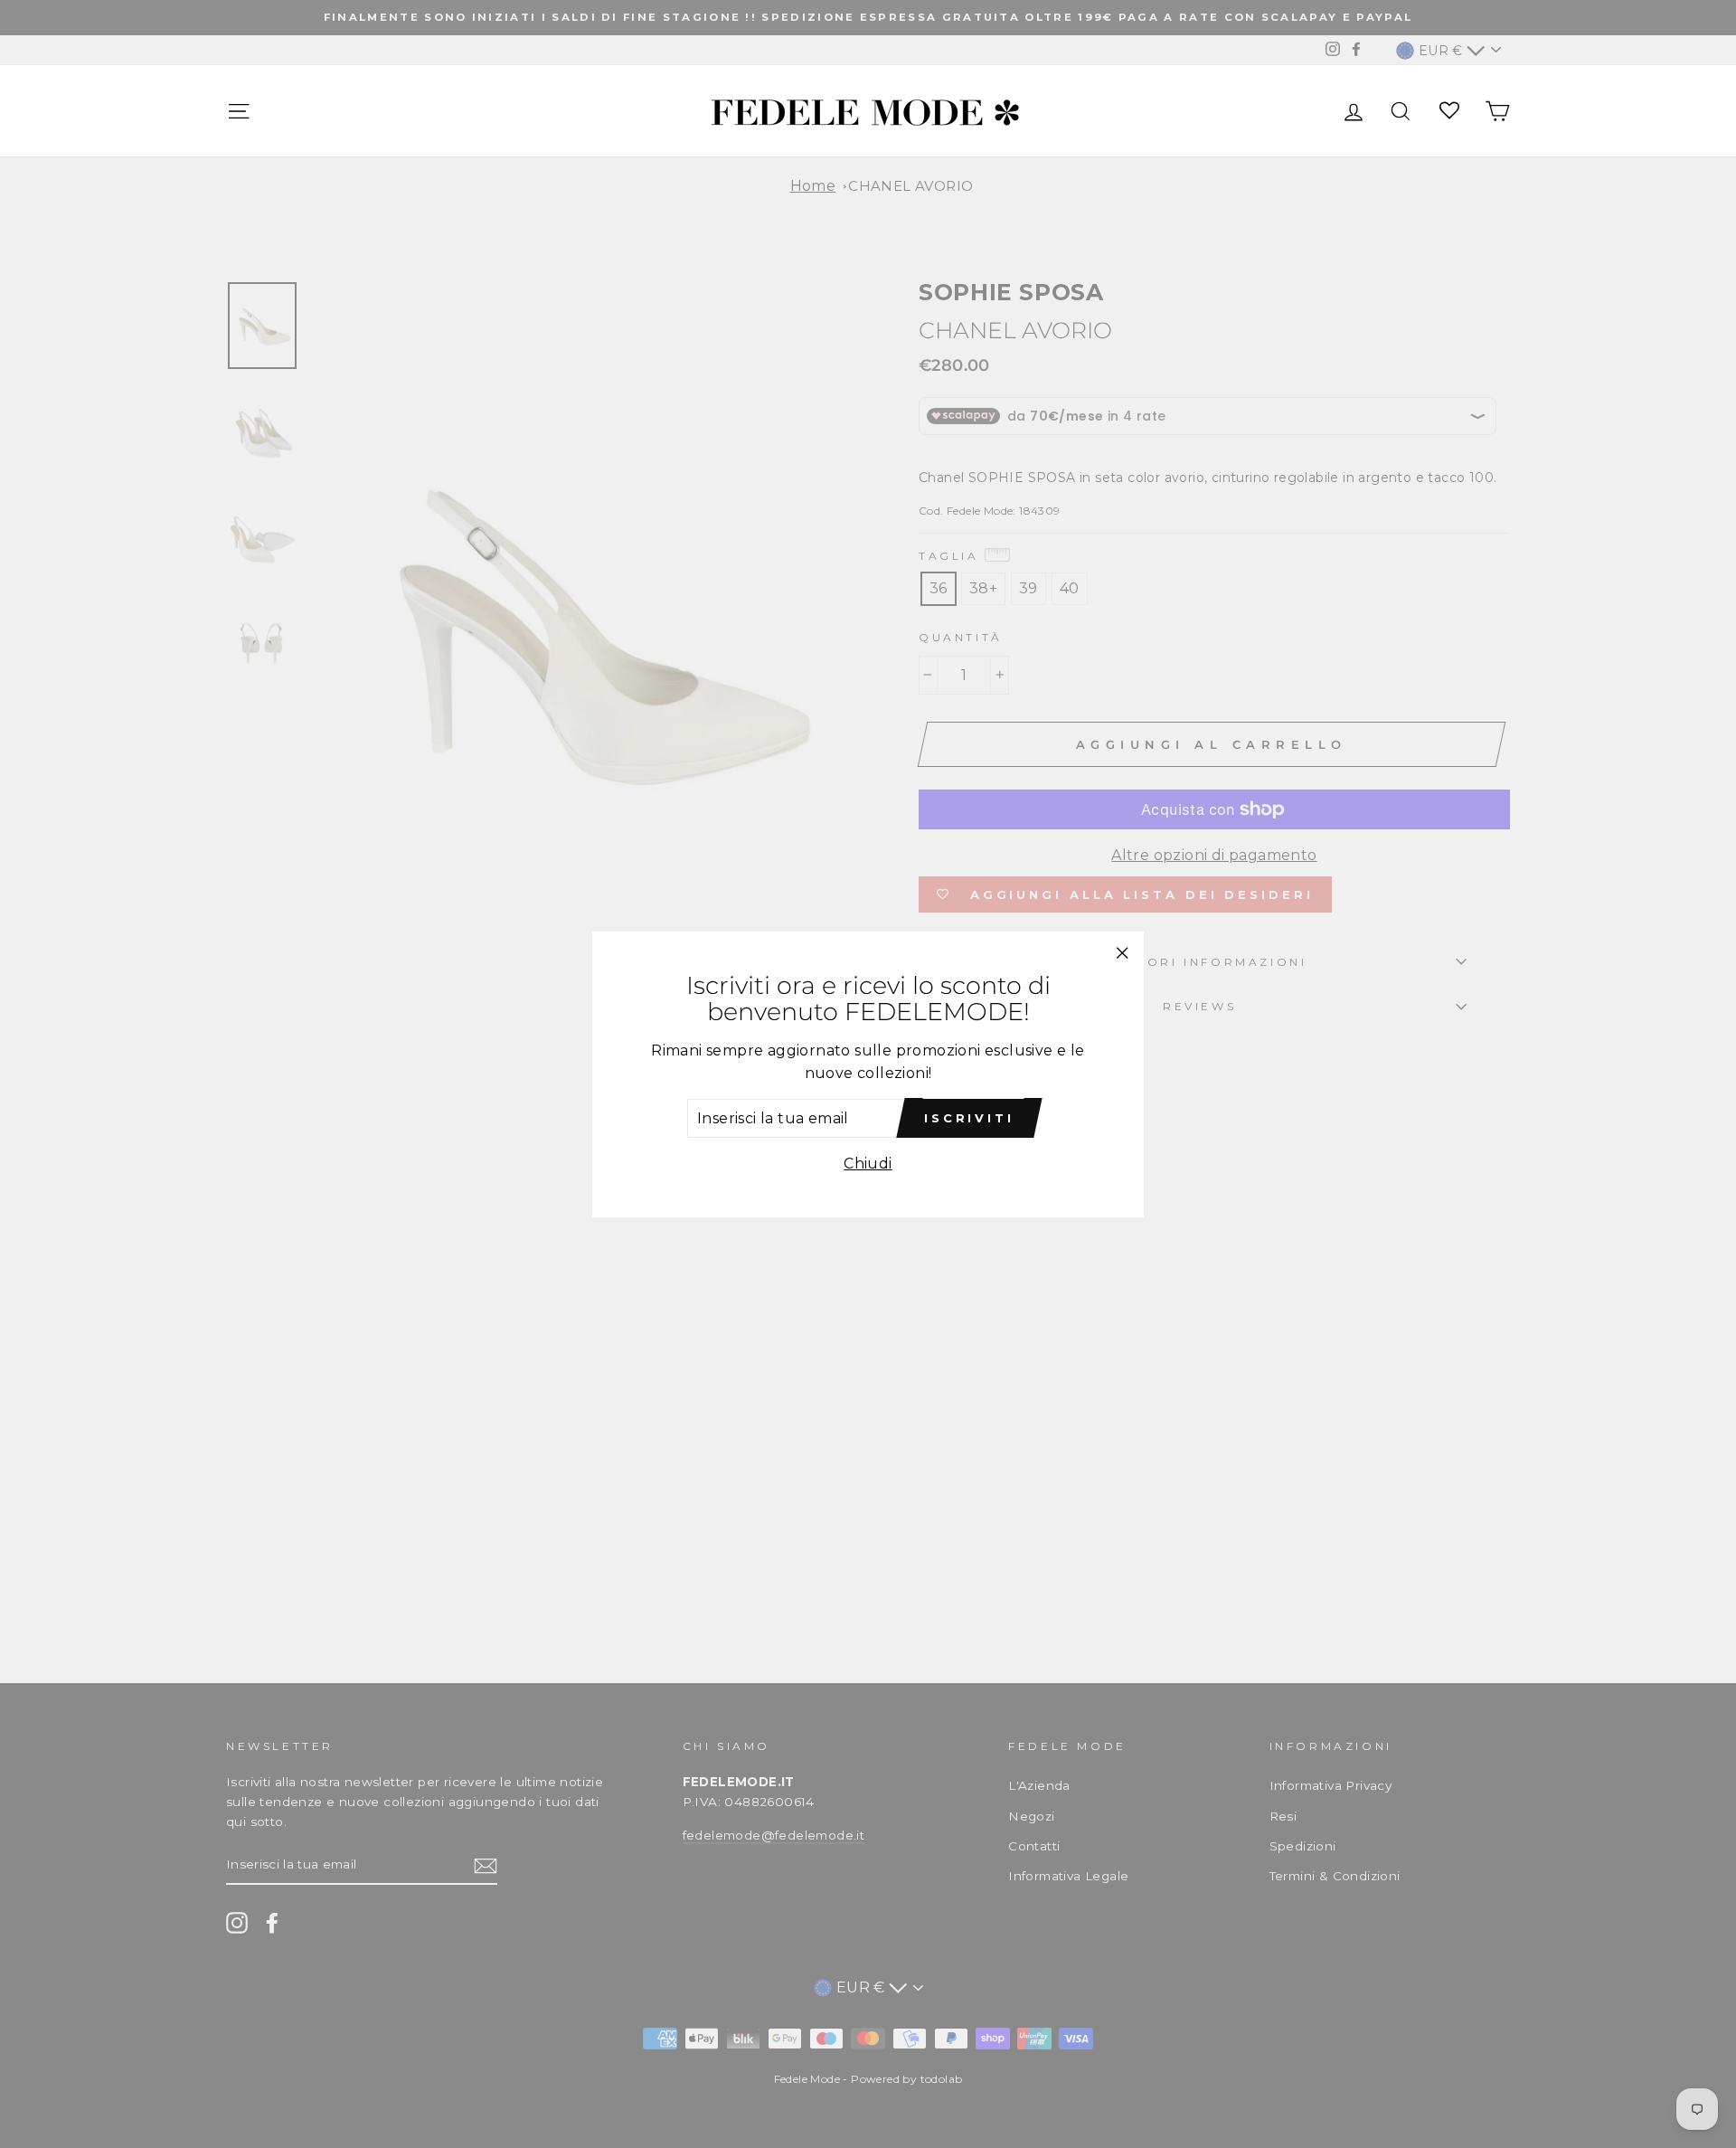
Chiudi (868, 1164)
